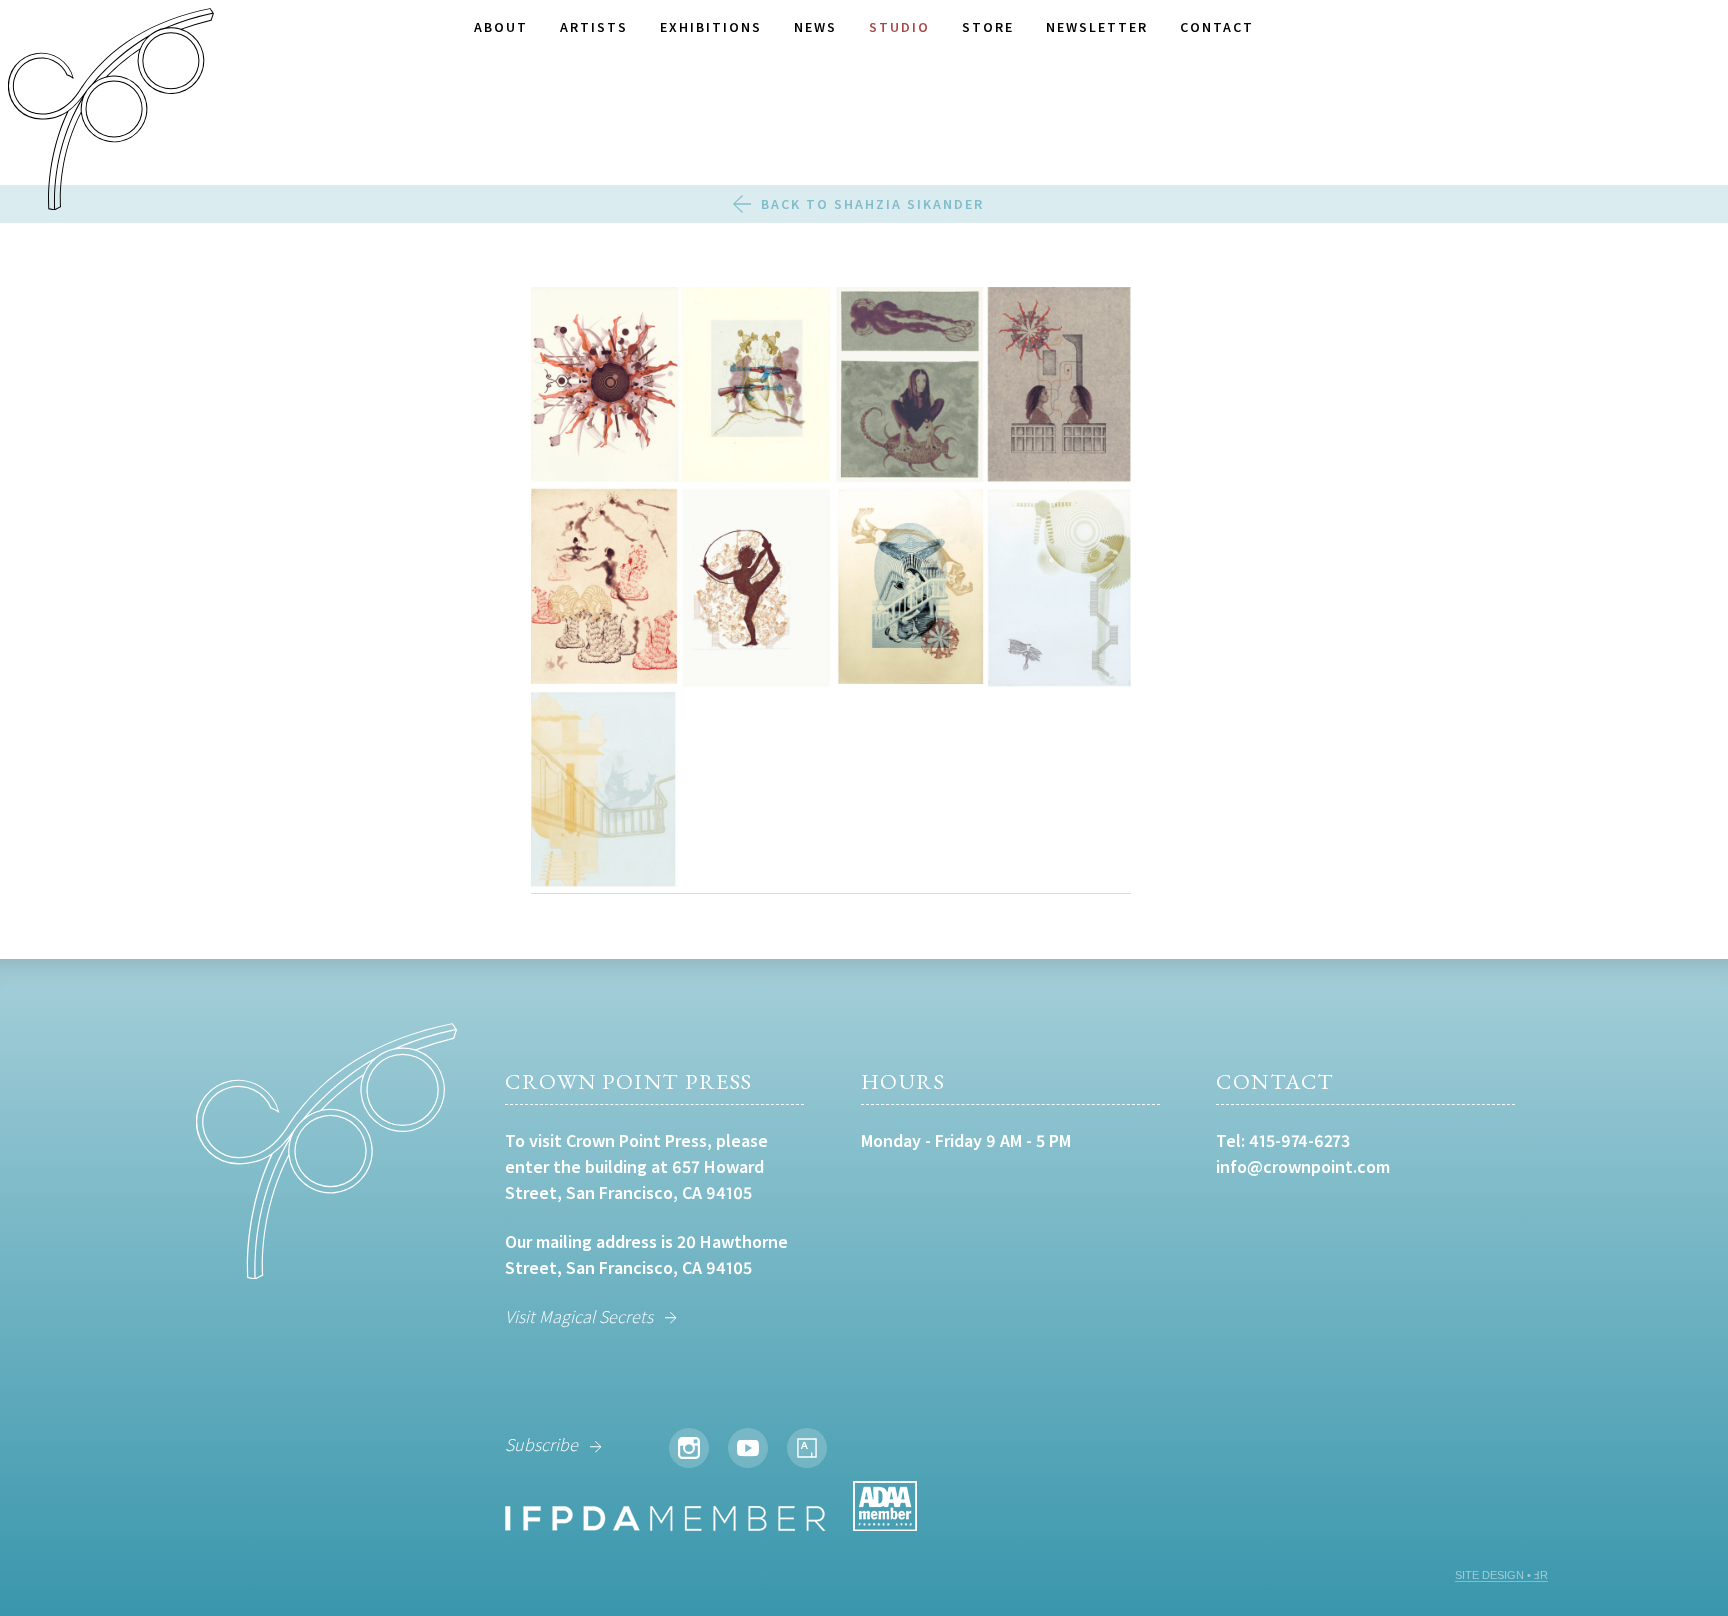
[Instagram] (689, 1448)
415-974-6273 (1299, 1140)
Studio (899, 27)
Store (988, 27)
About (501, 27)
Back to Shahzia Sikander (872, 204)
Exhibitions (711, 27)
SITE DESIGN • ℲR (1501, 1575)
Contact (1217, 27)
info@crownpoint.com (1303, 1166)
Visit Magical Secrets (579, 1316)
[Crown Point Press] (111, 112)
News (815, 27)
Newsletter (1097, 27)
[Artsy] (807, 1448)
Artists (594, 27)
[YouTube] (748, 1448)
